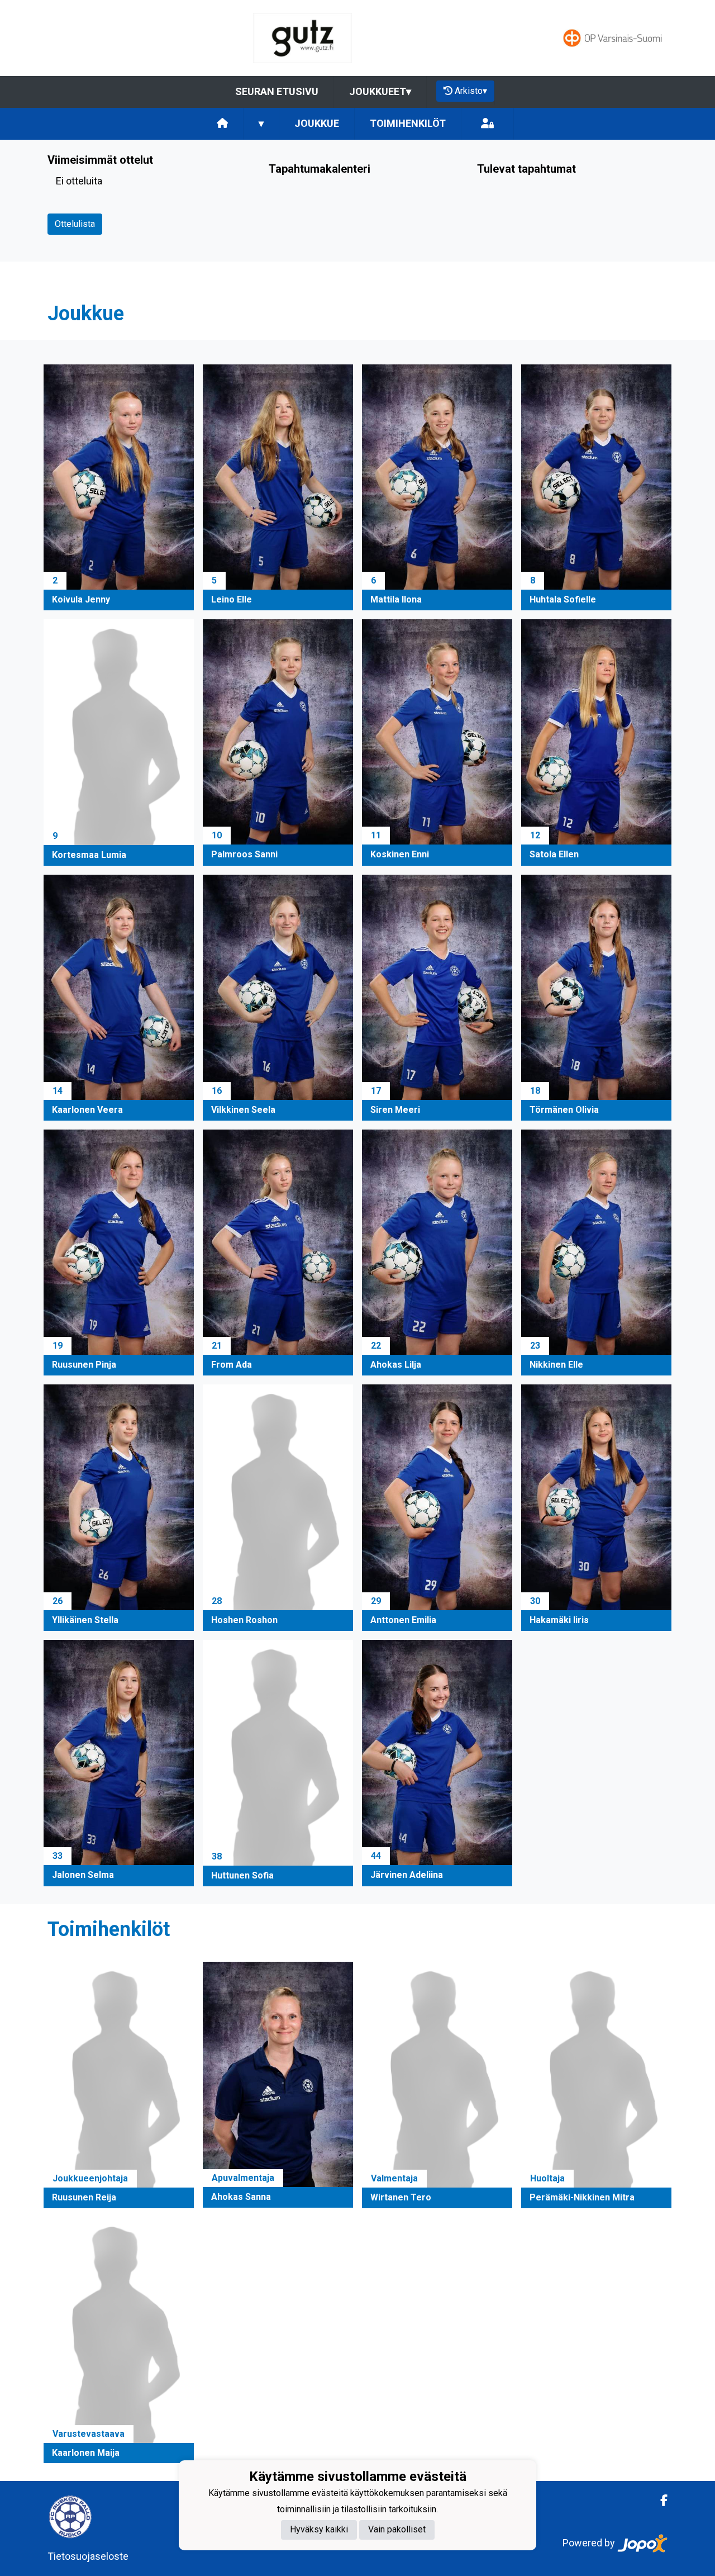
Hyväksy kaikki (319, 2530)
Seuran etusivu (277, 91)
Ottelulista (75, 224)
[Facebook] (659, 2501)
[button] (119, 487)
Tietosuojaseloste (88, 2556)
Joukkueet (380, 91)
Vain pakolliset (397, 2530)
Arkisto (471, 91)
